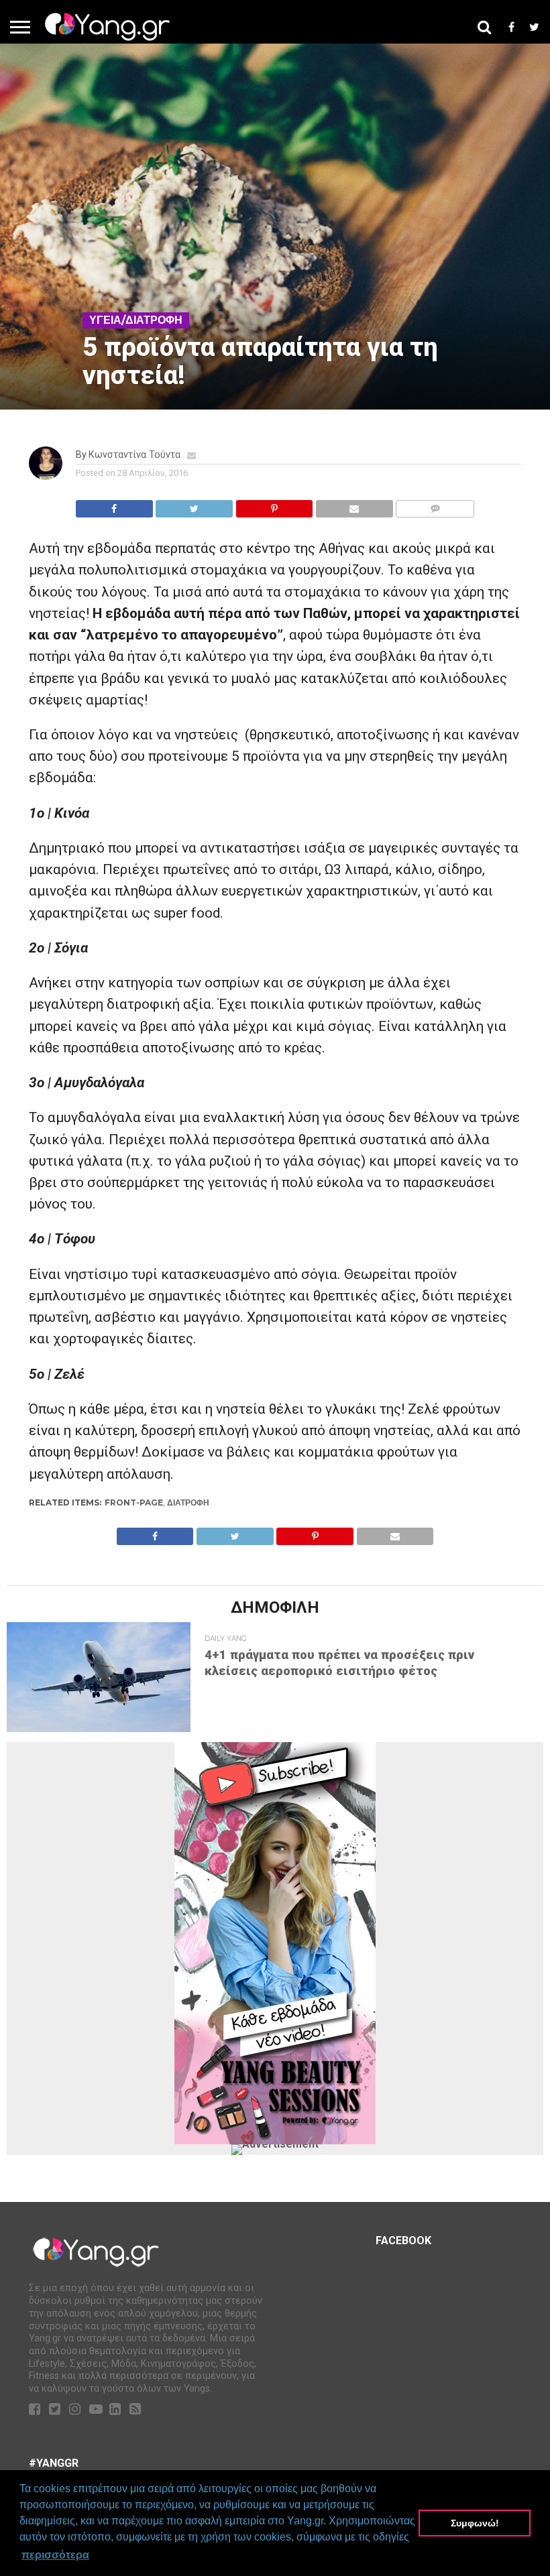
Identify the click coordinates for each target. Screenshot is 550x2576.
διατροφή (188, 1502)
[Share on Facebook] (114, 505)
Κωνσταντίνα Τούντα (134, 455)
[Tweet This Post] (194, 505)
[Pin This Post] (274, 505)
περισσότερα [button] (55, 2555)
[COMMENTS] (435, 505)
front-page (134, 1502)
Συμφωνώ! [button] (475, 2523)
